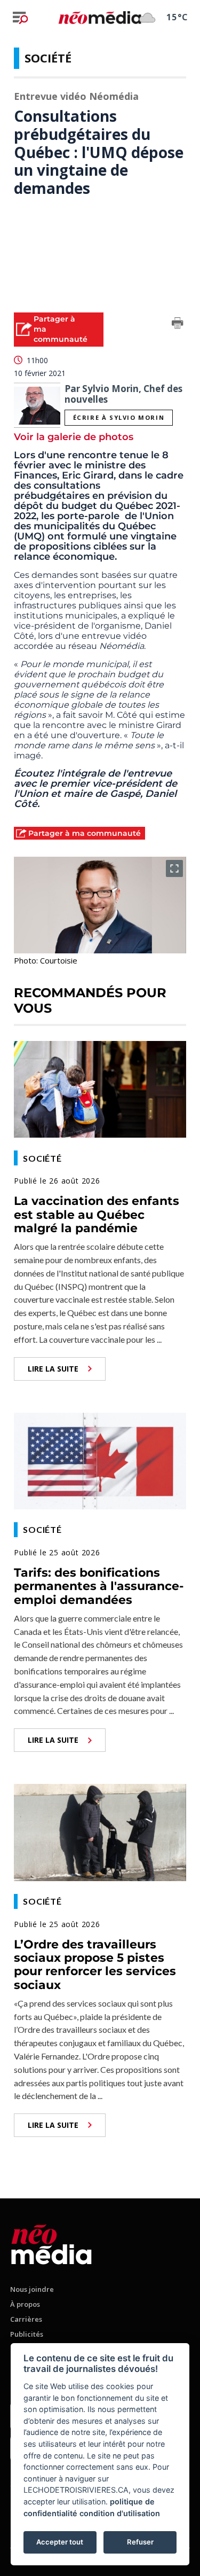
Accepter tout (60, 2542)
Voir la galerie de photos (74, 437)
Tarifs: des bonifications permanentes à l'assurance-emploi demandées (99, 1586)
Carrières (26, 2319)
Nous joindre (32, 2289)
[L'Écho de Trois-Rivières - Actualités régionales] (100, 17)
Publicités (27, 2334)
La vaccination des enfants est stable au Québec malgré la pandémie (97, 1215)
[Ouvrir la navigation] (20, 18)
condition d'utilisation (120, 2513)
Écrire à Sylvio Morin (119, 417)
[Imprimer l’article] (178, 325)
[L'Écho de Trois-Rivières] (51, 2242)
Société (48, 58)
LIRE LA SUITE (53, 1369)
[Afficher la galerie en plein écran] (174, 868)
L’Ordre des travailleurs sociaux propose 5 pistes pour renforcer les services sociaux (95, 1965)
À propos (25, 2304)
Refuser (140, 2542)
